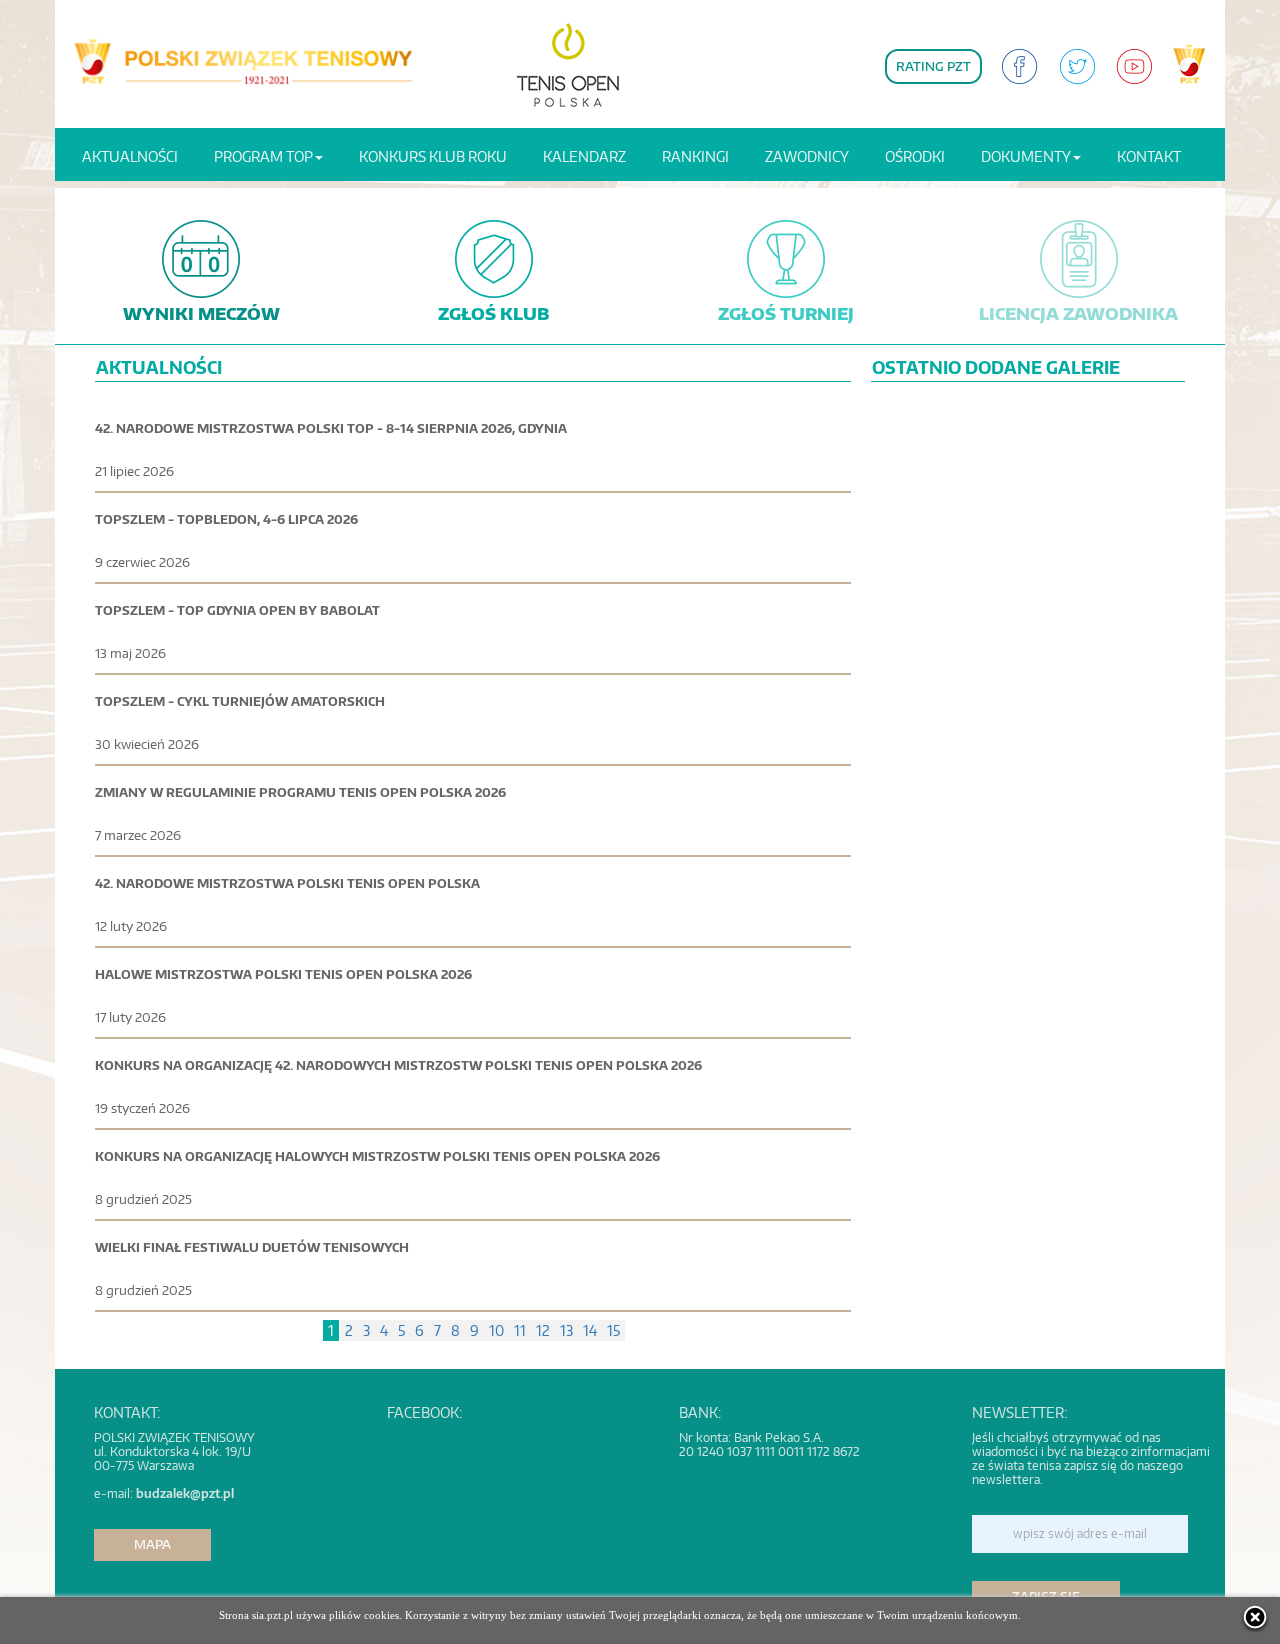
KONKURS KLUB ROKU (433, 156)
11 (520, 1330)
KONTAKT (1149, 156)
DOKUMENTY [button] (1026, 156)
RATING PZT (933, 66)
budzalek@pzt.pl (185, 1493)
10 (496, 1330)
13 (566, 1330)
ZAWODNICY (807, 156)
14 (590, 1330)
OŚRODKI (915, 156)
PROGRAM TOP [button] (263, 156)
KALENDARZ (584, 156)
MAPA (152, 1544)
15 (613, 1330)
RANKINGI (695, 156)
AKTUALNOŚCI (130, 156)
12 (543, 1330)
